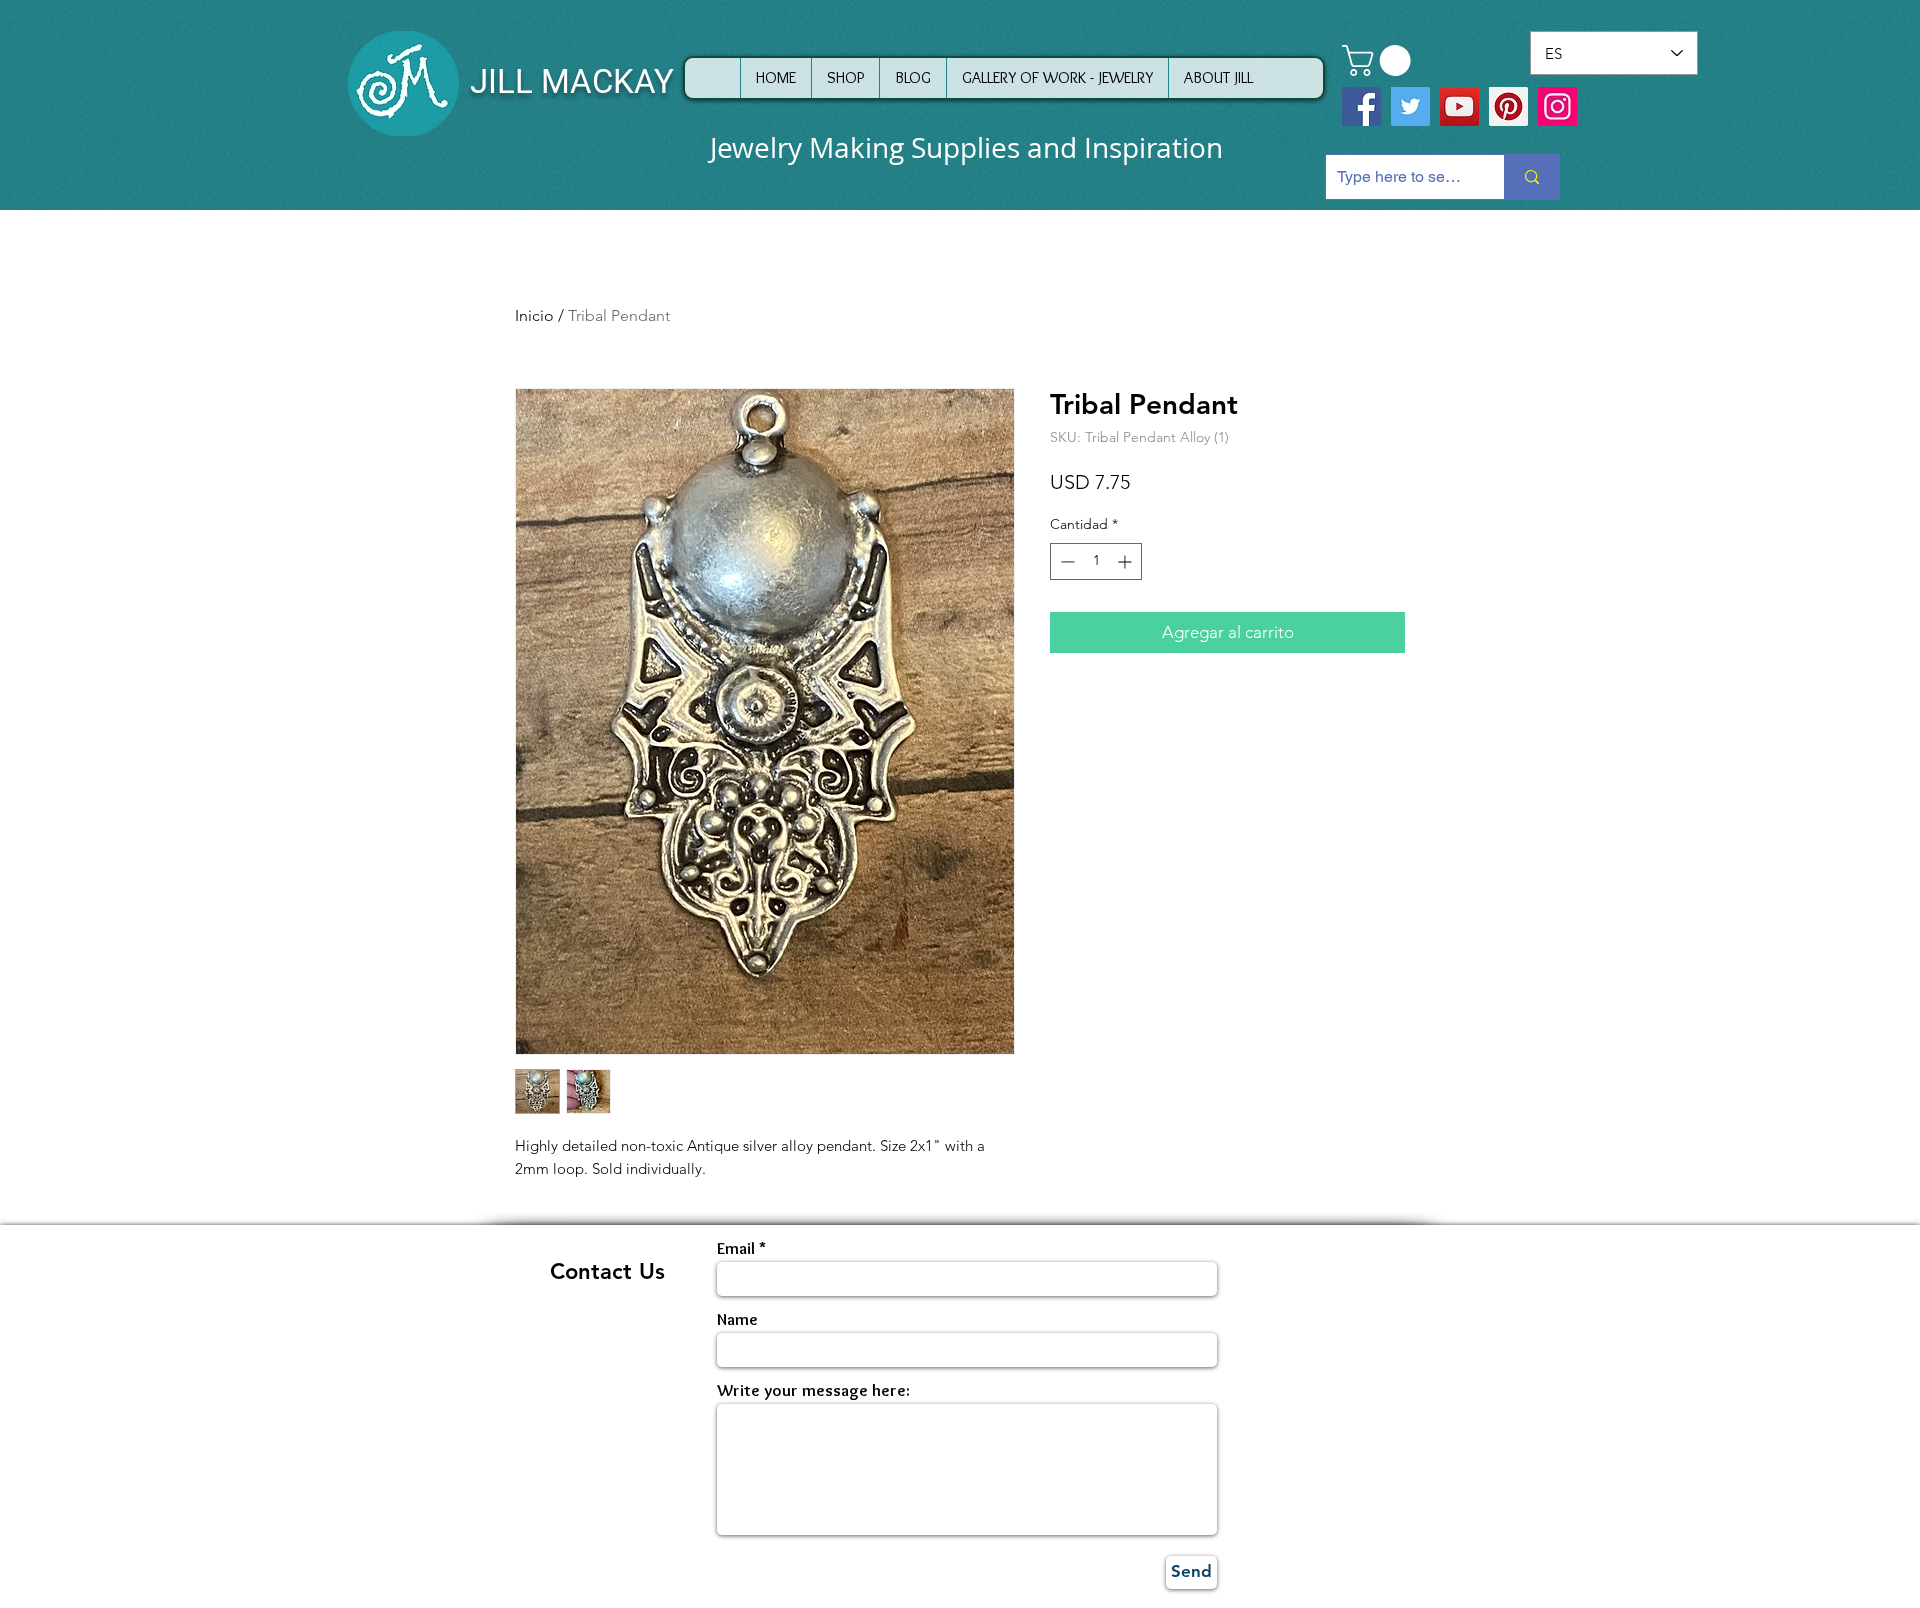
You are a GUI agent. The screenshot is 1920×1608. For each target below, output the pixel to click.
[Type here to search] (1531, 177)
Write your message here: (813, 1390)
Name (737, 1319)
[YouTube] (1459, 106)
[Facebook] (1361, 106)
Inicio (534, 315)
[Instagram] (1557, 106)
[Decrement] (1065, 561)
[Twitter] (1410, 106)
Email (736, 1248)
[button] (1380, 60)
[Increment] (1126, 561)
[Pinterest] (1508, 106)
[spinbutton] (1096, 561)
